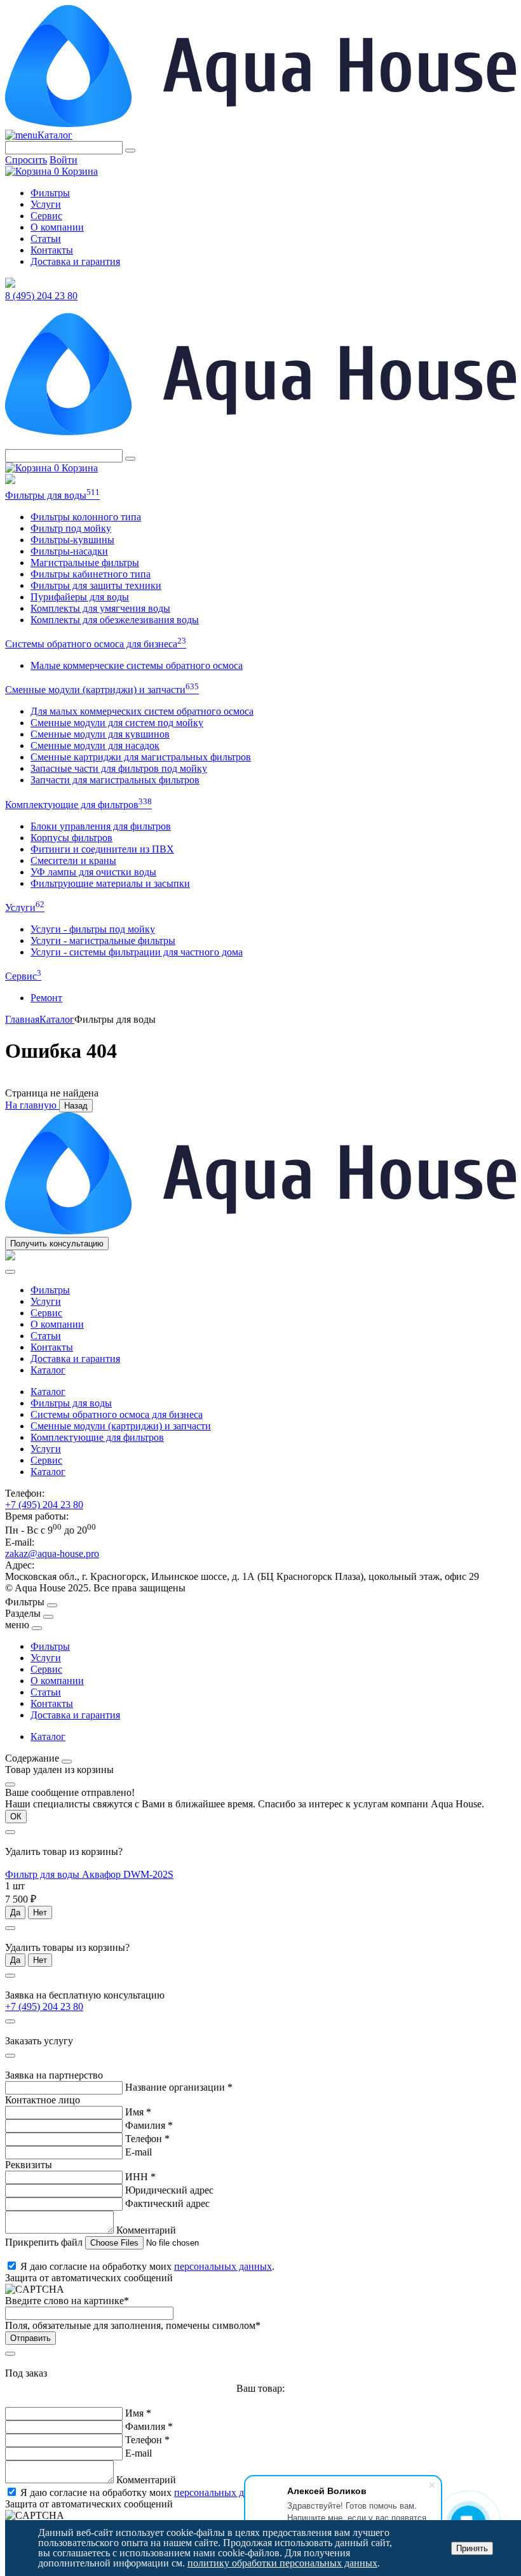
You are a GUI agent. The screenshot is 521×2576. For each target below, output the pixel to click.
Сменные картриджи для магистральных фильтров (141, 757)
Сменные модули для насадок (95, 745)
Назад (76, 1106)
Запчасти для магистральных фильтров (115, 780)
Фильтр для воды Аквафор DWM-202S (89, 1874)
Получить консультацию (57, 1244)
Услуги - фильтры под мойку (93, 929)
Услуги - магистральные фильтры (103, 941)
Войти (64, 160)
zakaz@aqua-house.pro (52, 1554)
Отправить (30, 2338)
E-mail (139, 2152)
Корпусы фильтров (71, 838)
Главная (22, 1019)
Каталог (55, 135)
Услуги (46, 204)
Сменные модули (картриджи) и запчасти (102, 690)
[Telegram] (10, 284)
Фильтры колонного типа (86, 517)
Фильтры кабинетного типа (91, 574)
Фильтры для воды (52, 495)
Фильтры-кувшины (72, 540)
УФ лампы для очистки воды (93, 872)
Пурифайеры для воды (80, 597)
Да (15, 1912)
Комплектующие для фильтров (78, 805)
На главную (32, 1105)
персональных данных (223, 2266)
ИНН (140, 2177)
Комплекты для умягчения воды (100, 608)
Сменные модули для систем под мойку (117, 723)
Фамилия (149, 2125)
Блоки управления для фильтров (101, 826)
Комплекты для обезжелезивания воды (115, 620)
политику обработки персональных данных (282, 2563)
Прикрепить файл (45, 2242)
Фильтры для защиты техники (96, 585)
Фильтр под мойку (71, 528)
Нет (40, 1912)
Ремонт (46, 998)
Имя (138, 2112)
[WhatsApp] (10, 481)
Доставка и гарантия (75, 261)
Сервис (46, 216)
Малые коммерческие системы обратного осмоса (137, 665)
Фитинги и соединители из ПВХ (102, 849)
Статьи (46, 239)
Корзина (76, 171)
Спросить (26, 160)
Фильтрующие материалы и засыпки (110, 883)
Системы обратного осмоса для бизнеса (96, 644)
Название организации (179, 2087)
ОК (16, 1817)
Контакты (52, 250)
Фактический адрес (167, 2203)
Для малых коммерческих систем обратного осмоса (142, 711)
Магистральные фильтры (85, 563)
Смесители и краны (73, 860)
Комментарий (146, 2230)
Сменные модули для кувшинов (100, 734)
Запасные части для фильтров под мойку (119, 768)
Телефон (147, 2139)
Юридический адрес (169, 2190)
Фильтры (50, 193)
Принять (472, 2548)
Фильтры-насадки (69, 551)
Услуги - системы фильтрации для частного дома (137, 952)
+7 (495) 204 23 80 (44, 1505)
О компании (57, 227)
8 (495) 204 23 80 (41, 296)
